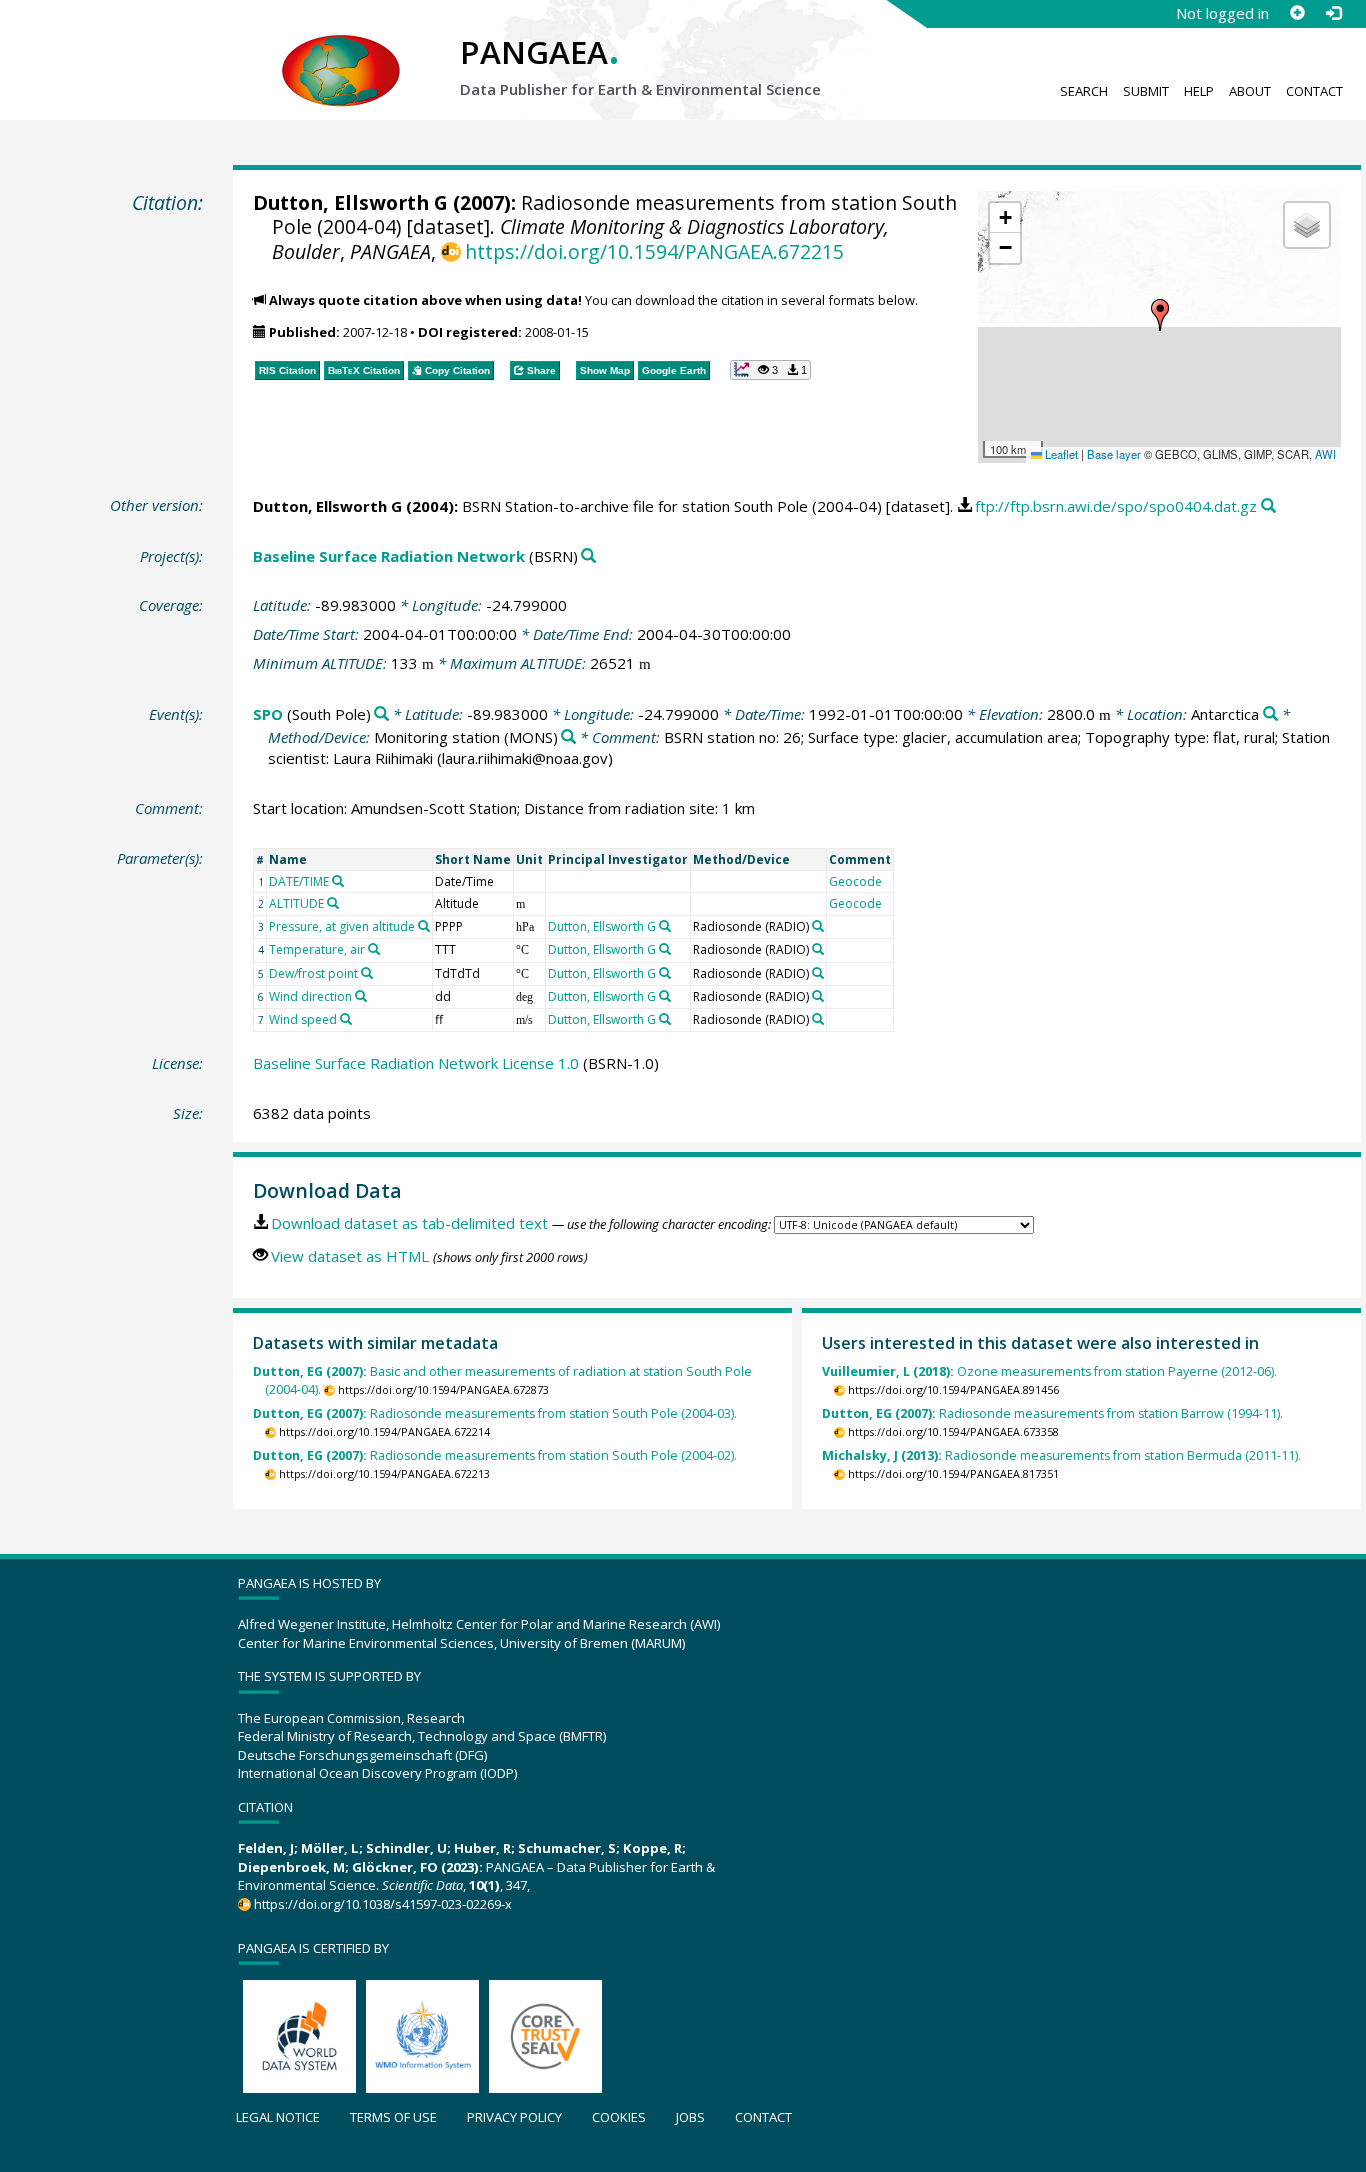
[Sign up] (1297, 13)
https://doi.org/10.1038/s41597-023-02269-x (383, 1904)
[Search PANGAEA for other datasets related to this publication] (1268, 506)
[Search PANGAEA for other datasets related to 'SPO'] (381, 714)
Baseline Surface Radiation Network (389, 556)
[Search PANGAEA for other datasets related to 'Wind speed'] (346, 1019)
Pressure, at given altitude (342, 926)
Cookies (619, 2117)
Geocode (855, 881)
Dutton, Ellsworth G (350, 202)
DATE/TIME (299, 881)
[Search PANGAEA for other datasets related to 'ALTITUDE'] (333, 903)
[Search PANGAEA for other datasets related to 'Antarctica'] (1270, 714)
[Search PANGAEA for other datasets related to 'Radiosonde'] (818, 926)
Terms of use (393, 2117)
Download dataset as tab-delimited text (409, 1223)
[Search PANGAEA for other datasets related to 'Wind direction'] (361, 996)
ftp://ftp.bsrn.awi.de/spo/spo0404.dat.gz (1116, 506)
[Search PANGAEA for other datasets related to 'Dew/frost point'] (367, 973)
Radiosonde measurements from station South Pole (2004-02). (495, 1455)
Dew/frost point (313, 973)
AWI (1325, 454)
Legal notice (278, 2117)
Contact (1314, 91)
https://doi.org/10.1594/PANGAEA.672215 (654, 251)
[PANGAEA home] (341, 51)
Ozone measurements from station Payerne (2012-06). (1049, 1371)
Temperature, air (317, 949)
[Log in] (1333, 13)
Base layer (1114, 454)
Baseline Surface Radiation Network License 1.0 (416, 1063)
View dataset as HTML (350, 1256)
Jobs (690, 2117)
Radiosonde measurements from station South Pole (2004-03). (495, 1413)
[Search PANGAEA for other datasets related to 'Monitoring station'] (568, 737)
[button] (1160, 315)
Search (1084, 91)
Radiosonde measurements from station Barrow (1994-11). (1052, 1413)
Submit (1146, 91)
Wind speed (303, 1019)
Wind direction (310, 996)
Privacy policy (514, 2117)
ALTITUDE (296, 903)
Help (1199, 91)
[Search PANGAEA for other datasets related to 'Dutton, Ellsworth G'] (665, 926)
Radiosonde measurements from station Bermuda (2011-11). (1061, 1455)
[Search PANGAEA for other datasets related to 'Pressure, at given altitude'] (424, 926)
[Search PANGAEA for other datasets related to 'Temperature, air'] (374, 949)
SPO (268, 714)
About (1250, 91)
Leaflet (1060, 454)
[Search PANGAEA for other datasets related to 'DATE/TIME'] (338, 881)
